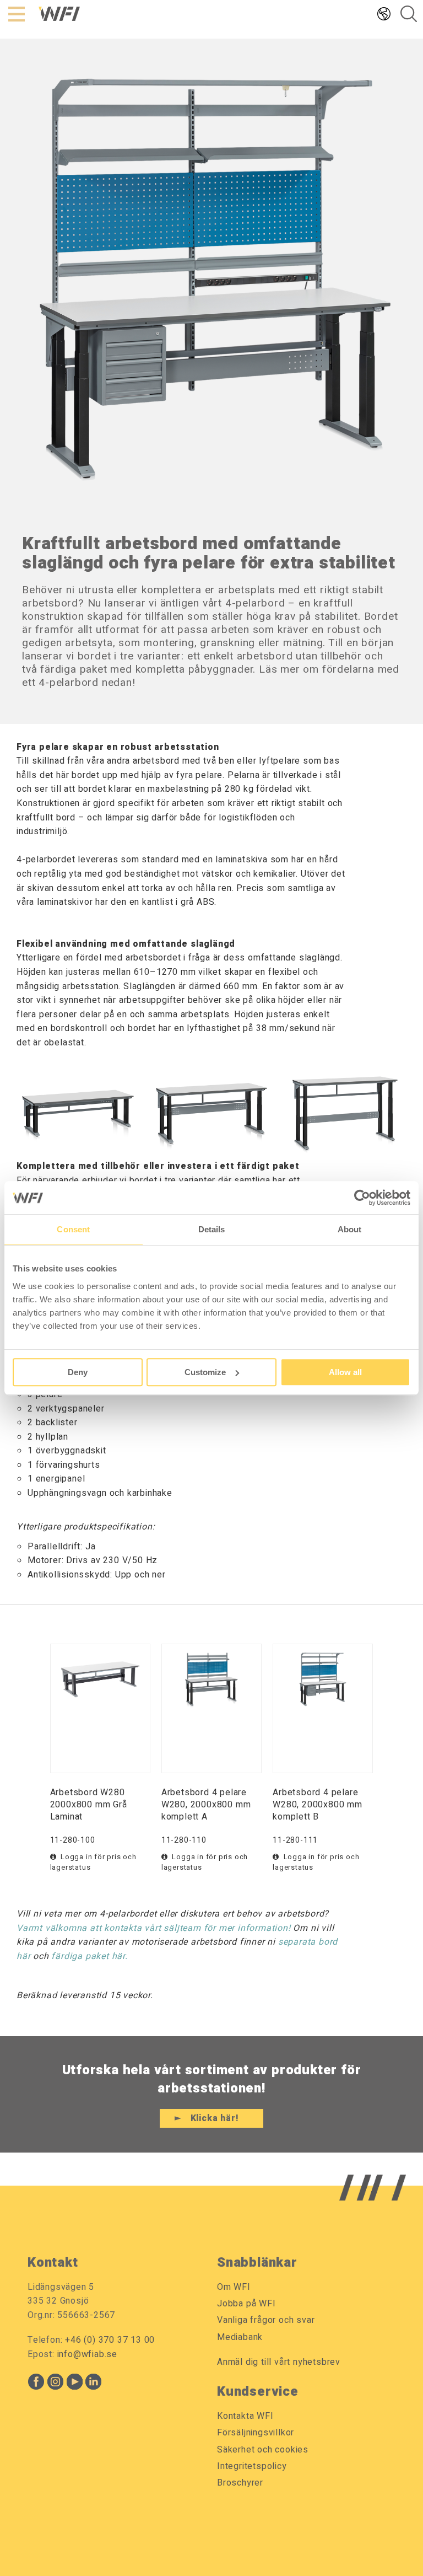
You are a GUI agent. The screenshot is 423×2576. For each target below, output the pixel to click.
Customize (205, 1372)
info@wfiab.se (87, 2354)
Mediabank (240, 2337)
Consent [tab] (73, 1229)
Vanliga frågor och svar (266, 2320)
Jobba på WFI (246, 2304)
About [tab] (350, 1229)
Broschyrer (240, 2483)
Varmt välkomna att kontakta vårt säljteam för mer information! (154, 1928)
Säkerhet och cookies (263, 2450)
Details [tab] (212, 1229)
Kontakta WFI (245, 2416)
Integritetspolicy (252, 2466)
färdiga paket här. (89, 1956)
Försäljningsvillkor (256, 2433)
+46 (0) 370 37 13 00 (110, 2340)
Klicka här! (215, 2118)
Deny (78, 1372)
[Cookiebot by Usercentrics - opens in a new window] (362, 1198)
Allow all (345, 1372)
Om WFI (234, 2287)
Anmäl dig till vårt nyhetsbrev (279, 2362)
